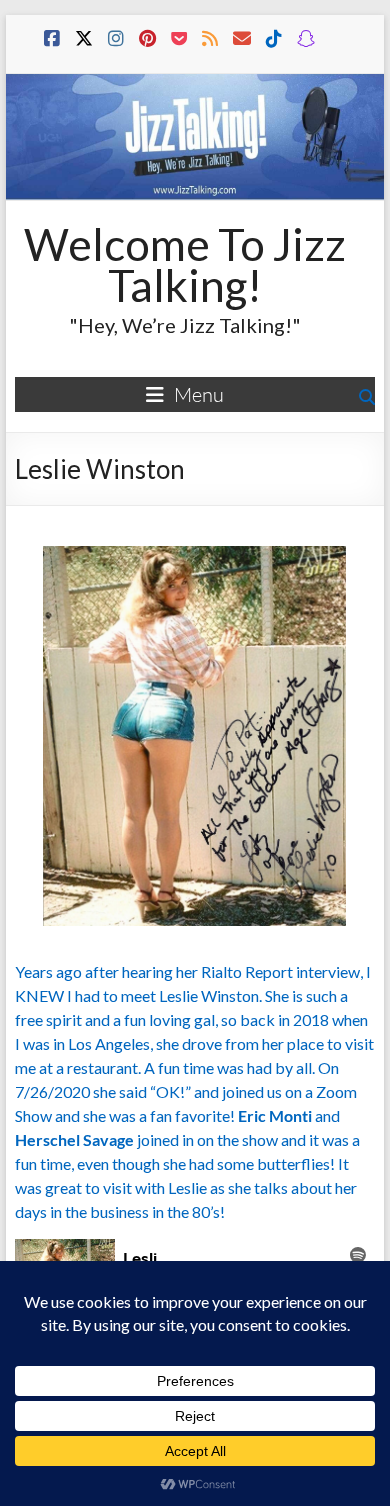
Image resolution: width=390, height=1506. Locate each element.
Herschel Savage (74, 1139)
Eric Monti (275, 1115)
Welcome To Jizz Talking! (185, 264)
